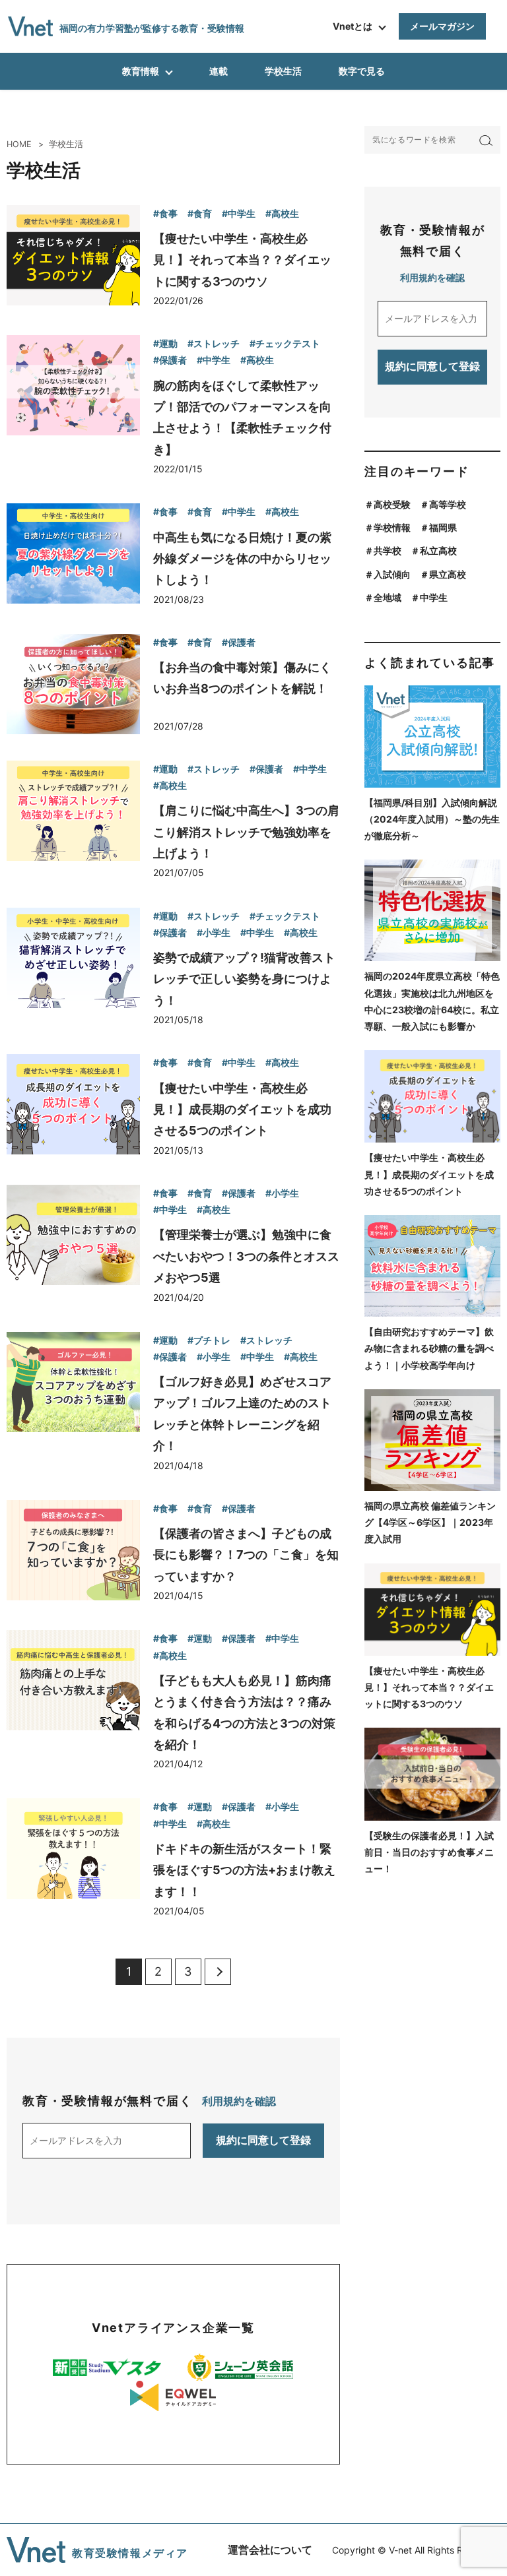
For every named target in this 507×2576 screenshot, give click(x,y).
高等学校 (448, 504)
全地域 (388, 597)
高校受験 (392, 504)
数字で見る (362, 71)
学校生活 (283, 71)
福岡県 (443, 527)
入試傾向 (392, 574)
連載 (219, 71)
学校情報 (392, 527)
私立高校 (438, 550)
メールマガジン (442, 26)
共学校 (388, 550)
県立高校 (448, 574)
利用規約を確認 (239, 2101)
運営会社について (270, 2550)
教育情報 (141, 71)
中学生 (434, 597)
